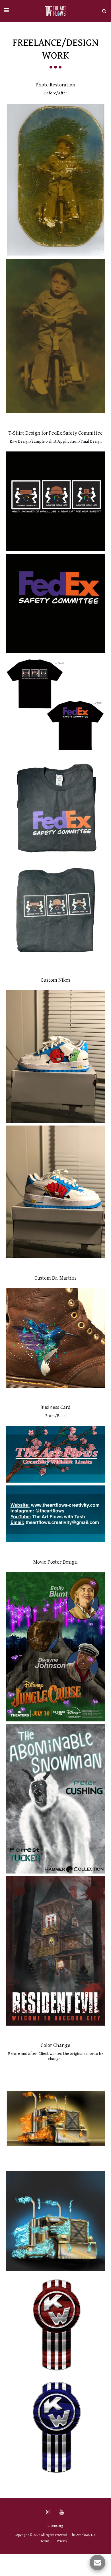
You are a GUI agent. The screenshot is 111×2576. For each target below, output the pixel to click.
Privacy (62, 2541)
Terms (45, 2541)
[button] (6, 11)
